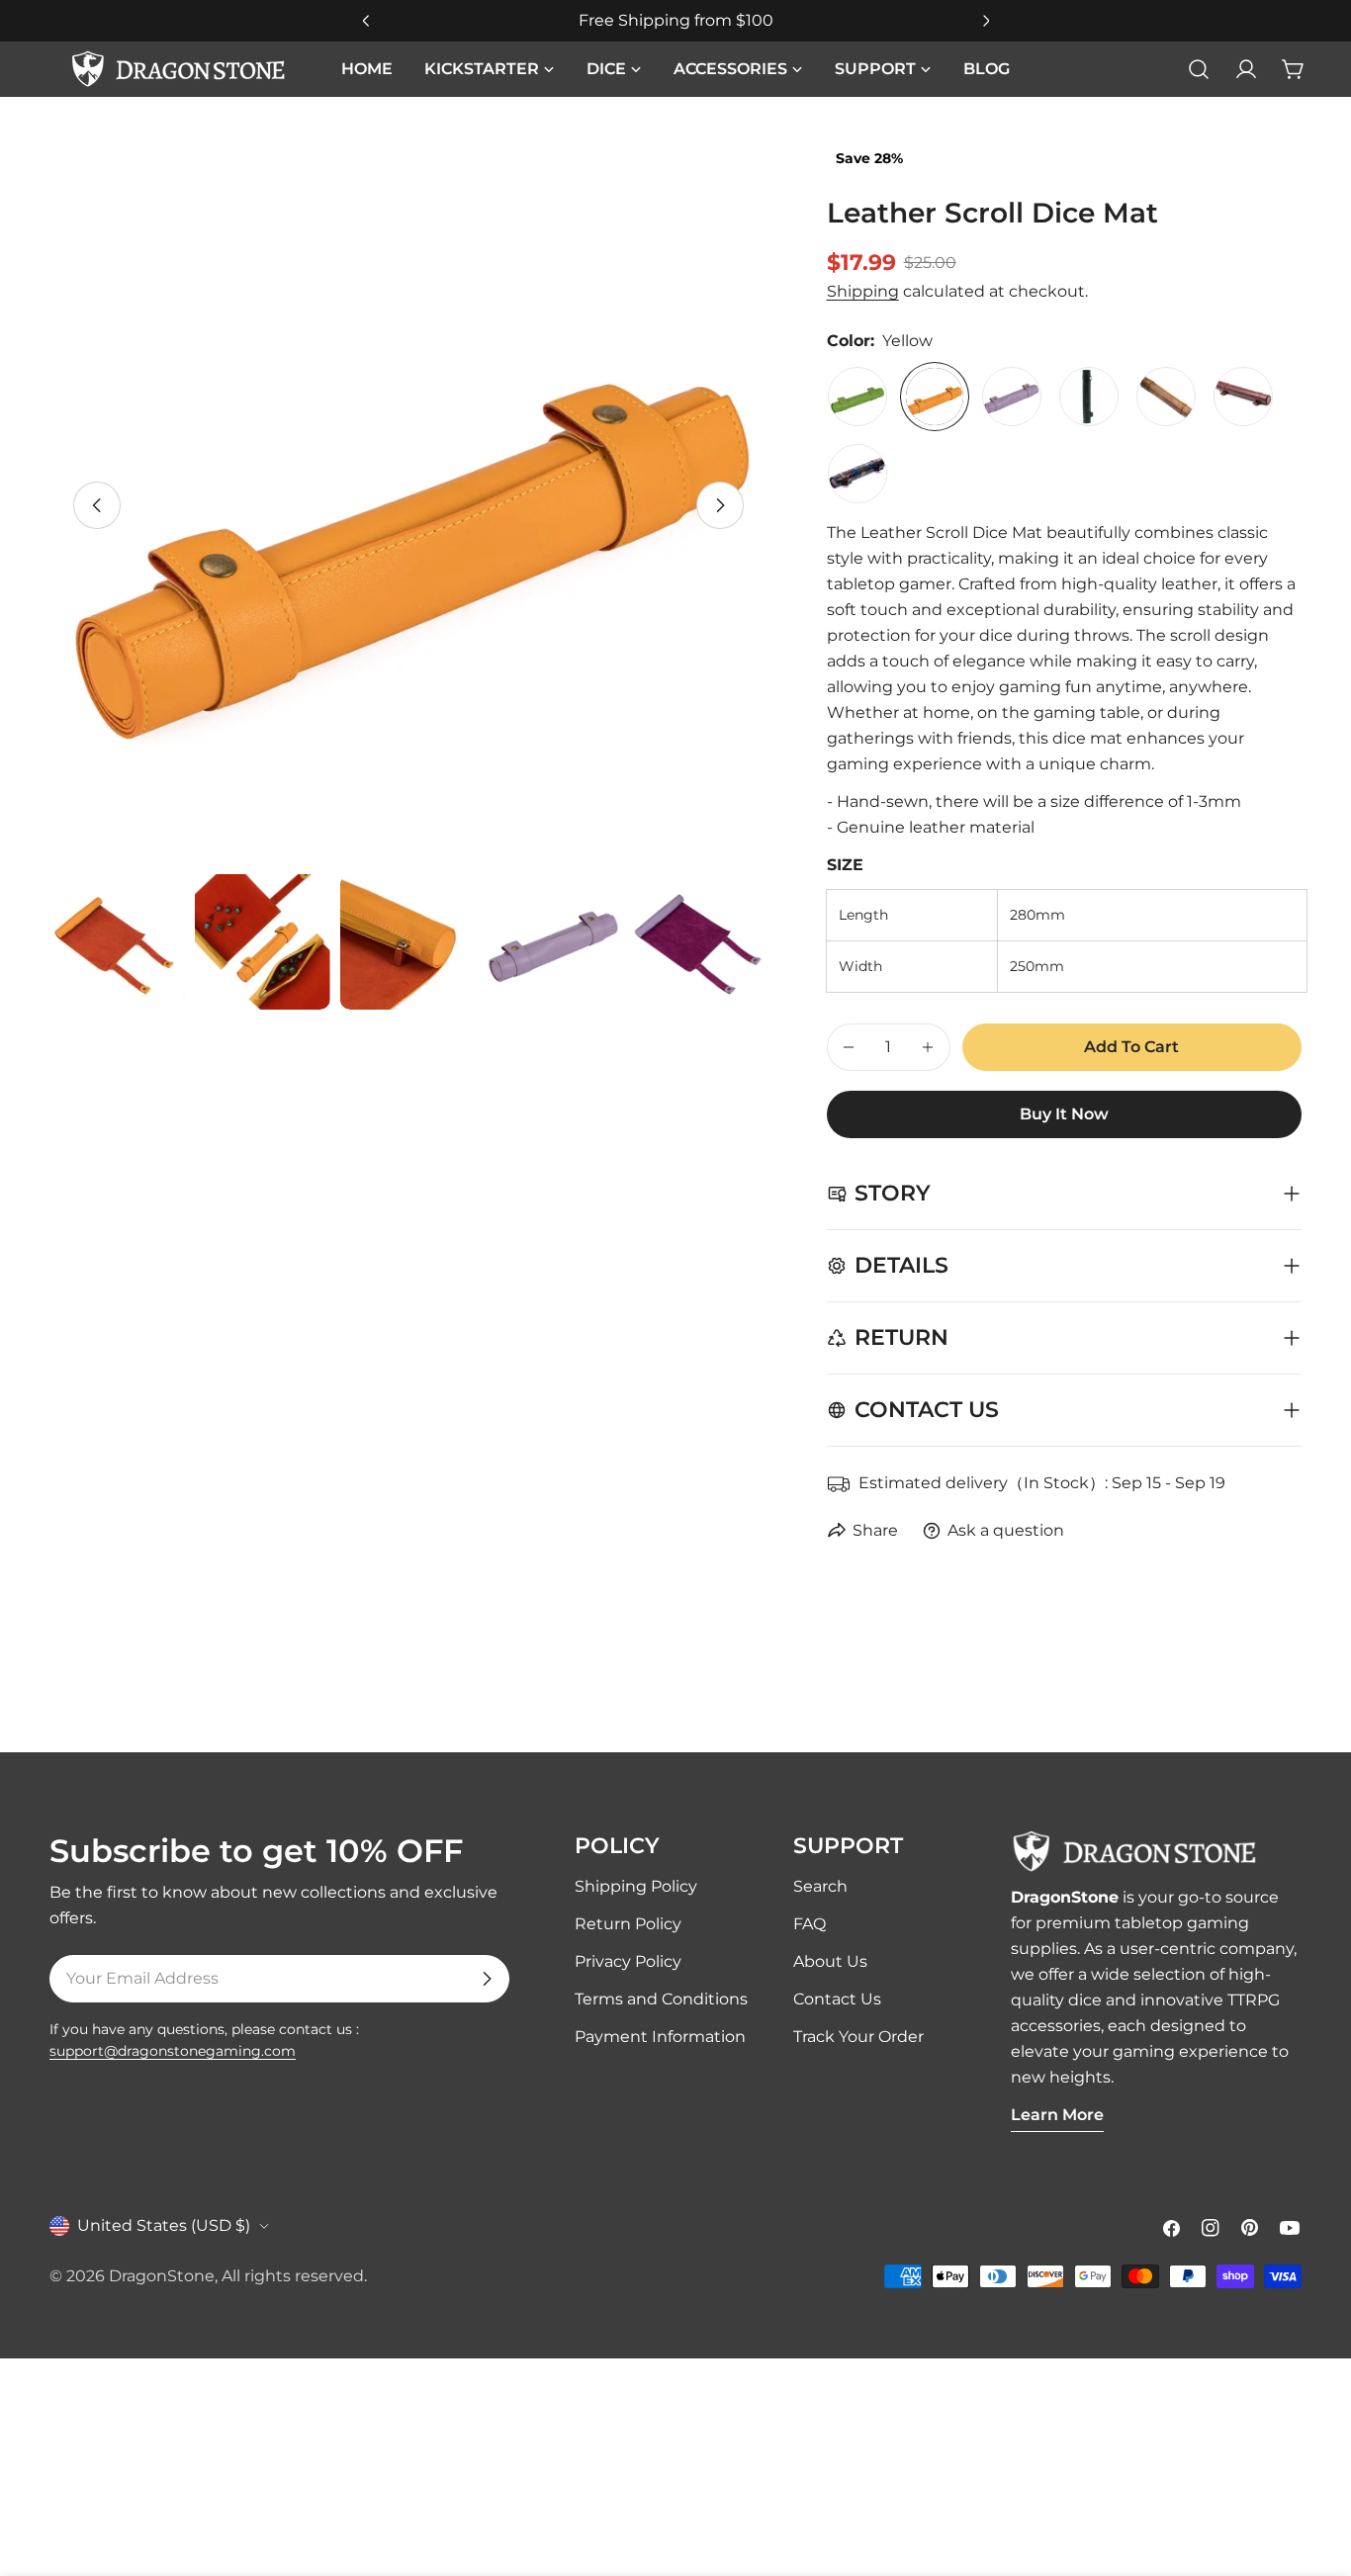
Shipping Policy (636, 1886)
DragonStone (162, 2276)
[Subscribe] (487, 1979)
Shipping (863, 291)
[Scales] (857, 474)
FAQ (810, 1924)
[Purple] (1012, 397)
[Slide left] (97, 505)
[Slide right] (720, 505)
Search (820, 1886)
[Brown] (1166, 397)
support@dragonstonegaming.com (173, 2051)
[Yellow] (935, 397)
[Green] (857, 397)
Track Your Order (858, 2037)
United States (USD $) (164, 2225)
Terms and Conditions (661, 1999)
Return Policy (628, 1924)
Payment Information (660, 2037)
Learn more (1057, 2115)
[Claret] (1243, 397)
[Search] (1199, 69)
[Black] (1089, 397)
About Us (830, 1961)
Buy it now (1064, 1114)
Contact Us (837, 1999)
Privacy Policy (628, 1961)
